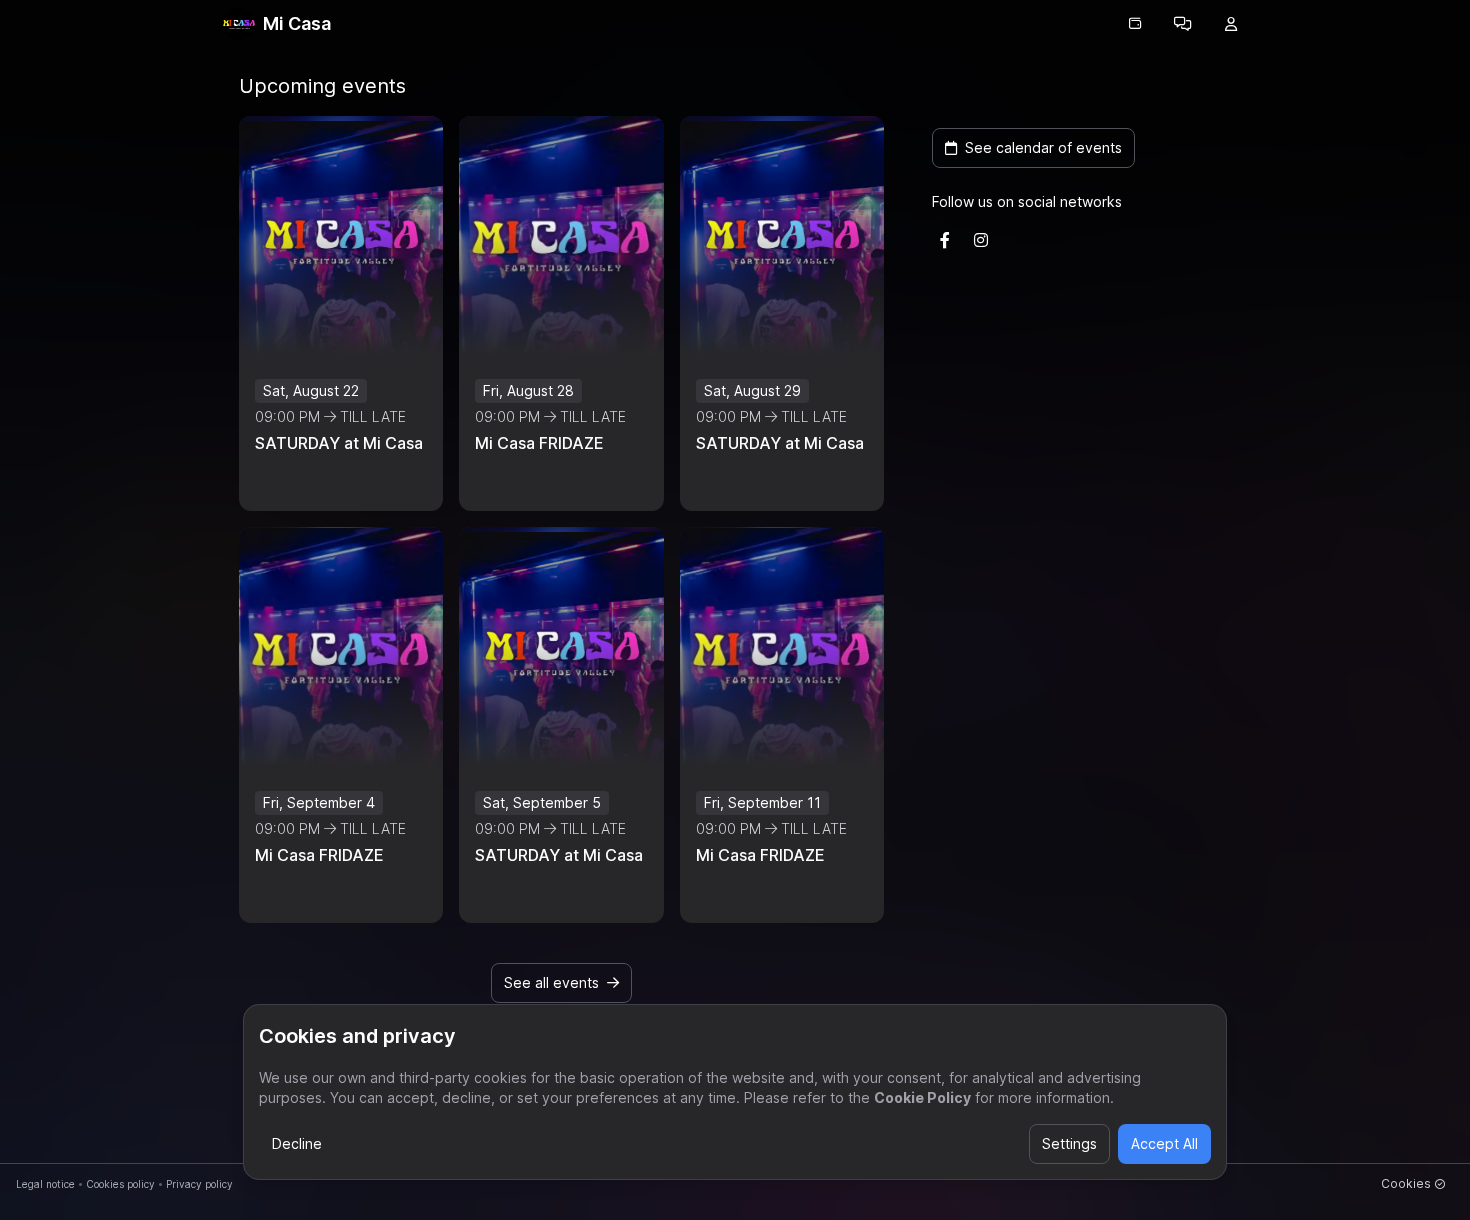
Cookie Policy (922, 1097)
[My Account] (1231, 24)
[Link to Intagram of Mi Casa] (981, 240)
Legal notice (45, 1184)
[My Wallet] (1135, 24)
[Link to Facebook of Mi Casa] (945, 240)
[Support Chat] (1183, 24)
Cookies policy (120, 1184)
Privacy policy (199, 1184)
